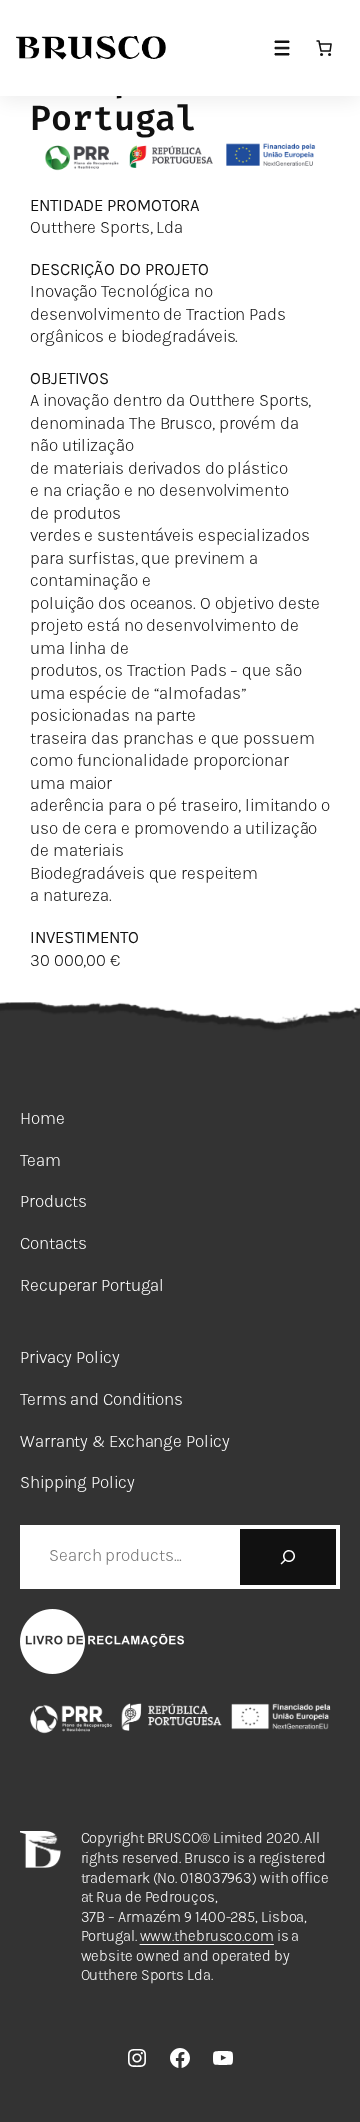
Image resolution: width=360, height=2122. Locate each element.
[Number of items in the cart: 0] (324, 48)
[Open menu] (282, 48)
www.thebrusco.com (207, 1936)
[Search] (288, 1557)
